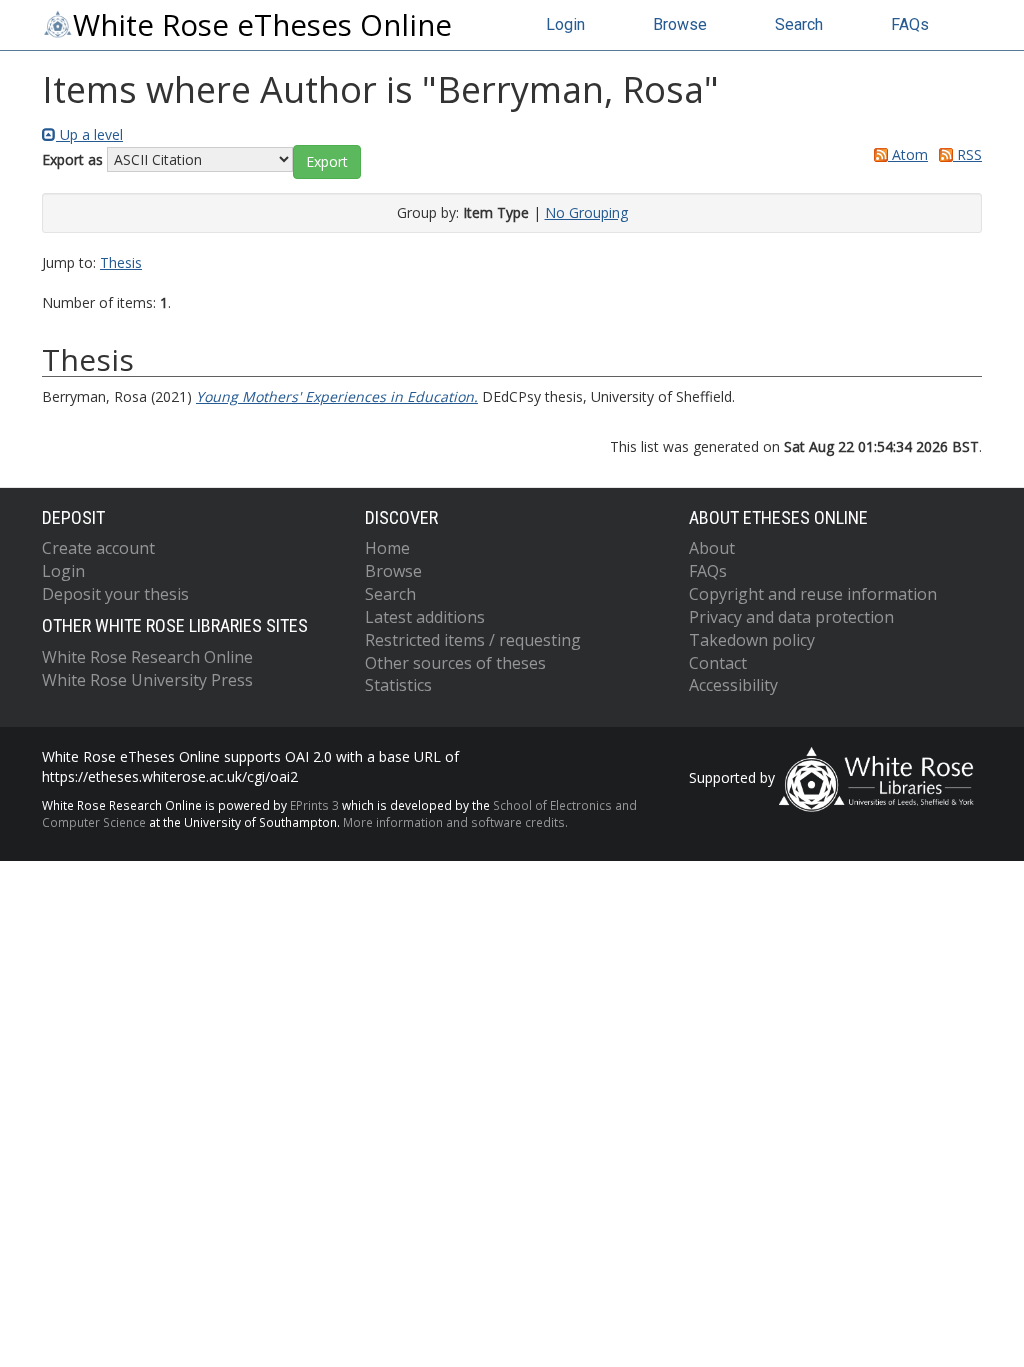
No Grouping (586, 212)
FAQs (910, 24)
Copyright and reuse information (813, 594)
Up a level (89, 134)
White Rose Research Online (147, 657)
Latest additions (425, 617)
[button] (327, 162)
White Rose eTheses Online (262, 25)
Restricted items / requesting (473, 640)
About (712, 548)
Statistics (398, 685)
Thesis (121, 262)
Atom (908, 154)
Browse (680, 24)
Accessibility (733, 685)
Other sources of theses (455, 663)
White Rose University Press (147, 680)
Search (799, 24)
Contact (718, 663)
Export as (72, 159)
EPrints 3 (314, 805)
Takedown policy (752, 640)
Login (565, 24)
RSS (967, 154)
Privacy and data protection (791, 617)
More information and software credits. (455, 822)
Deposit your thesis (115, 594)
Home (387, 548)
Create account (98, 548)
